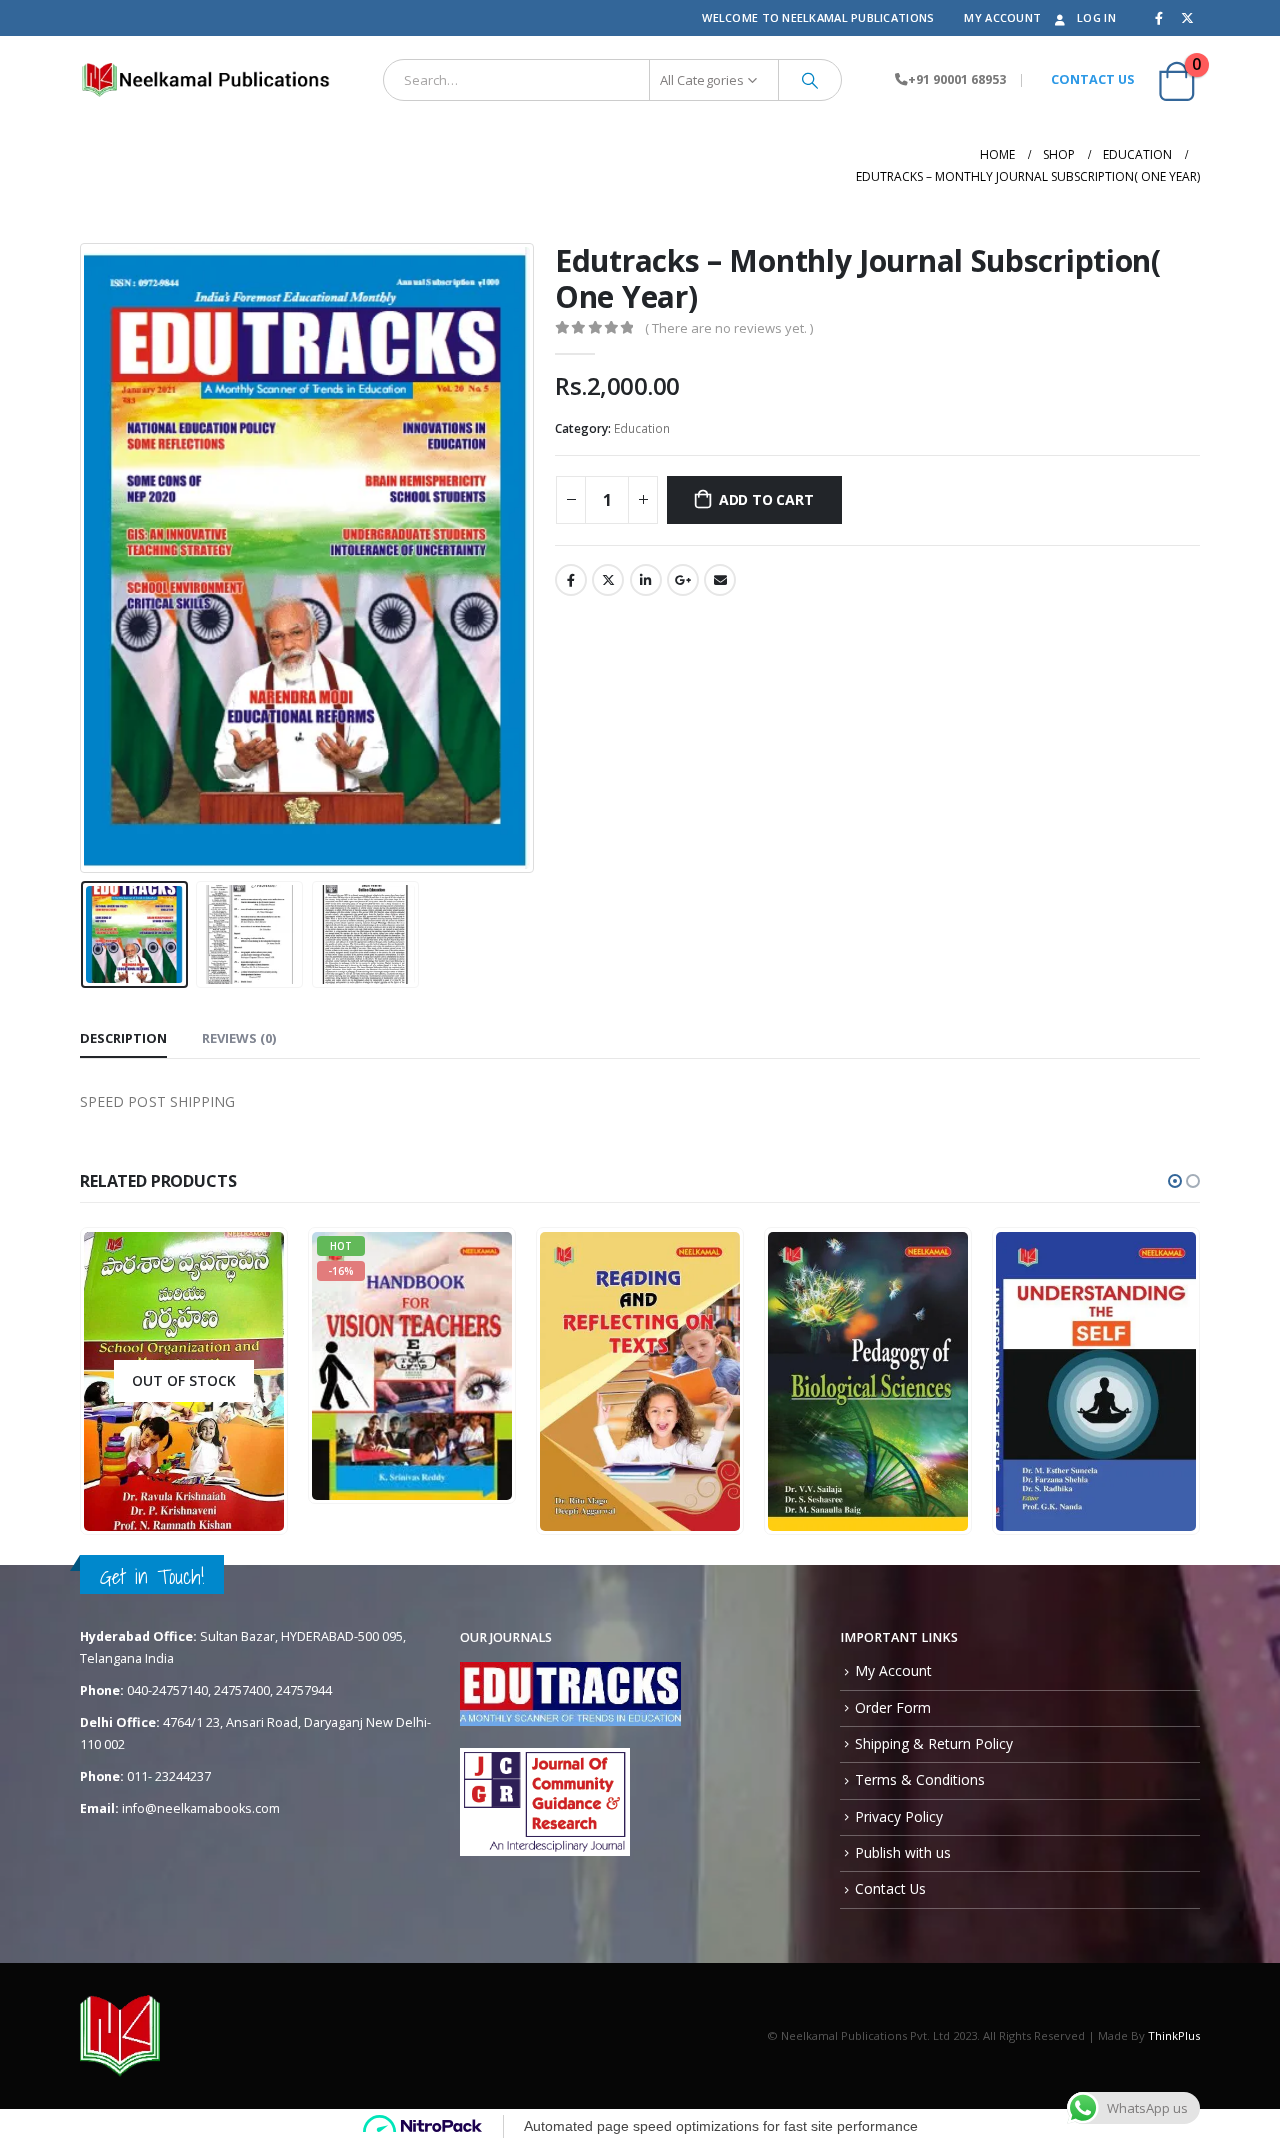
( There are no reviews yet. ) (729, 328)
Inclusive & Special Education (477, 1372)
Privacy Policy (899, 1816)
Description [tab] (123, 1038)
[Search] (810, 80)
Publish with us (903, 1852)
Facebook (571, 580)
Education (642, 428)
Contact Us (890, 1888)
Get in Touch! (152, 1576)
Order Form (893, 1707)
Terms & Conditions (920, 1779)
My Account (1002, 17)
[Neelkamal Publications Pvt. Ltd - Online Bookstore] (205, 80)
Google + (683, 580)
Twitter (608, 580)
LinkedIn (646, 580)
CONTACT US (1092, 79)
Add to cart (766, 499)
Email (720, 580)
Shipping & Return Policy (934, 1743)
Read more (236, 1516)
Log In (1096, 17)
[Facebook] (1159, 18)
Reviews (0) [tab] (239, 1038)
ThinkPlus (1174, 2035)
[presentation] (85, 558)
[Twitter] (1187, 18)
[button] (1175, 1181)
